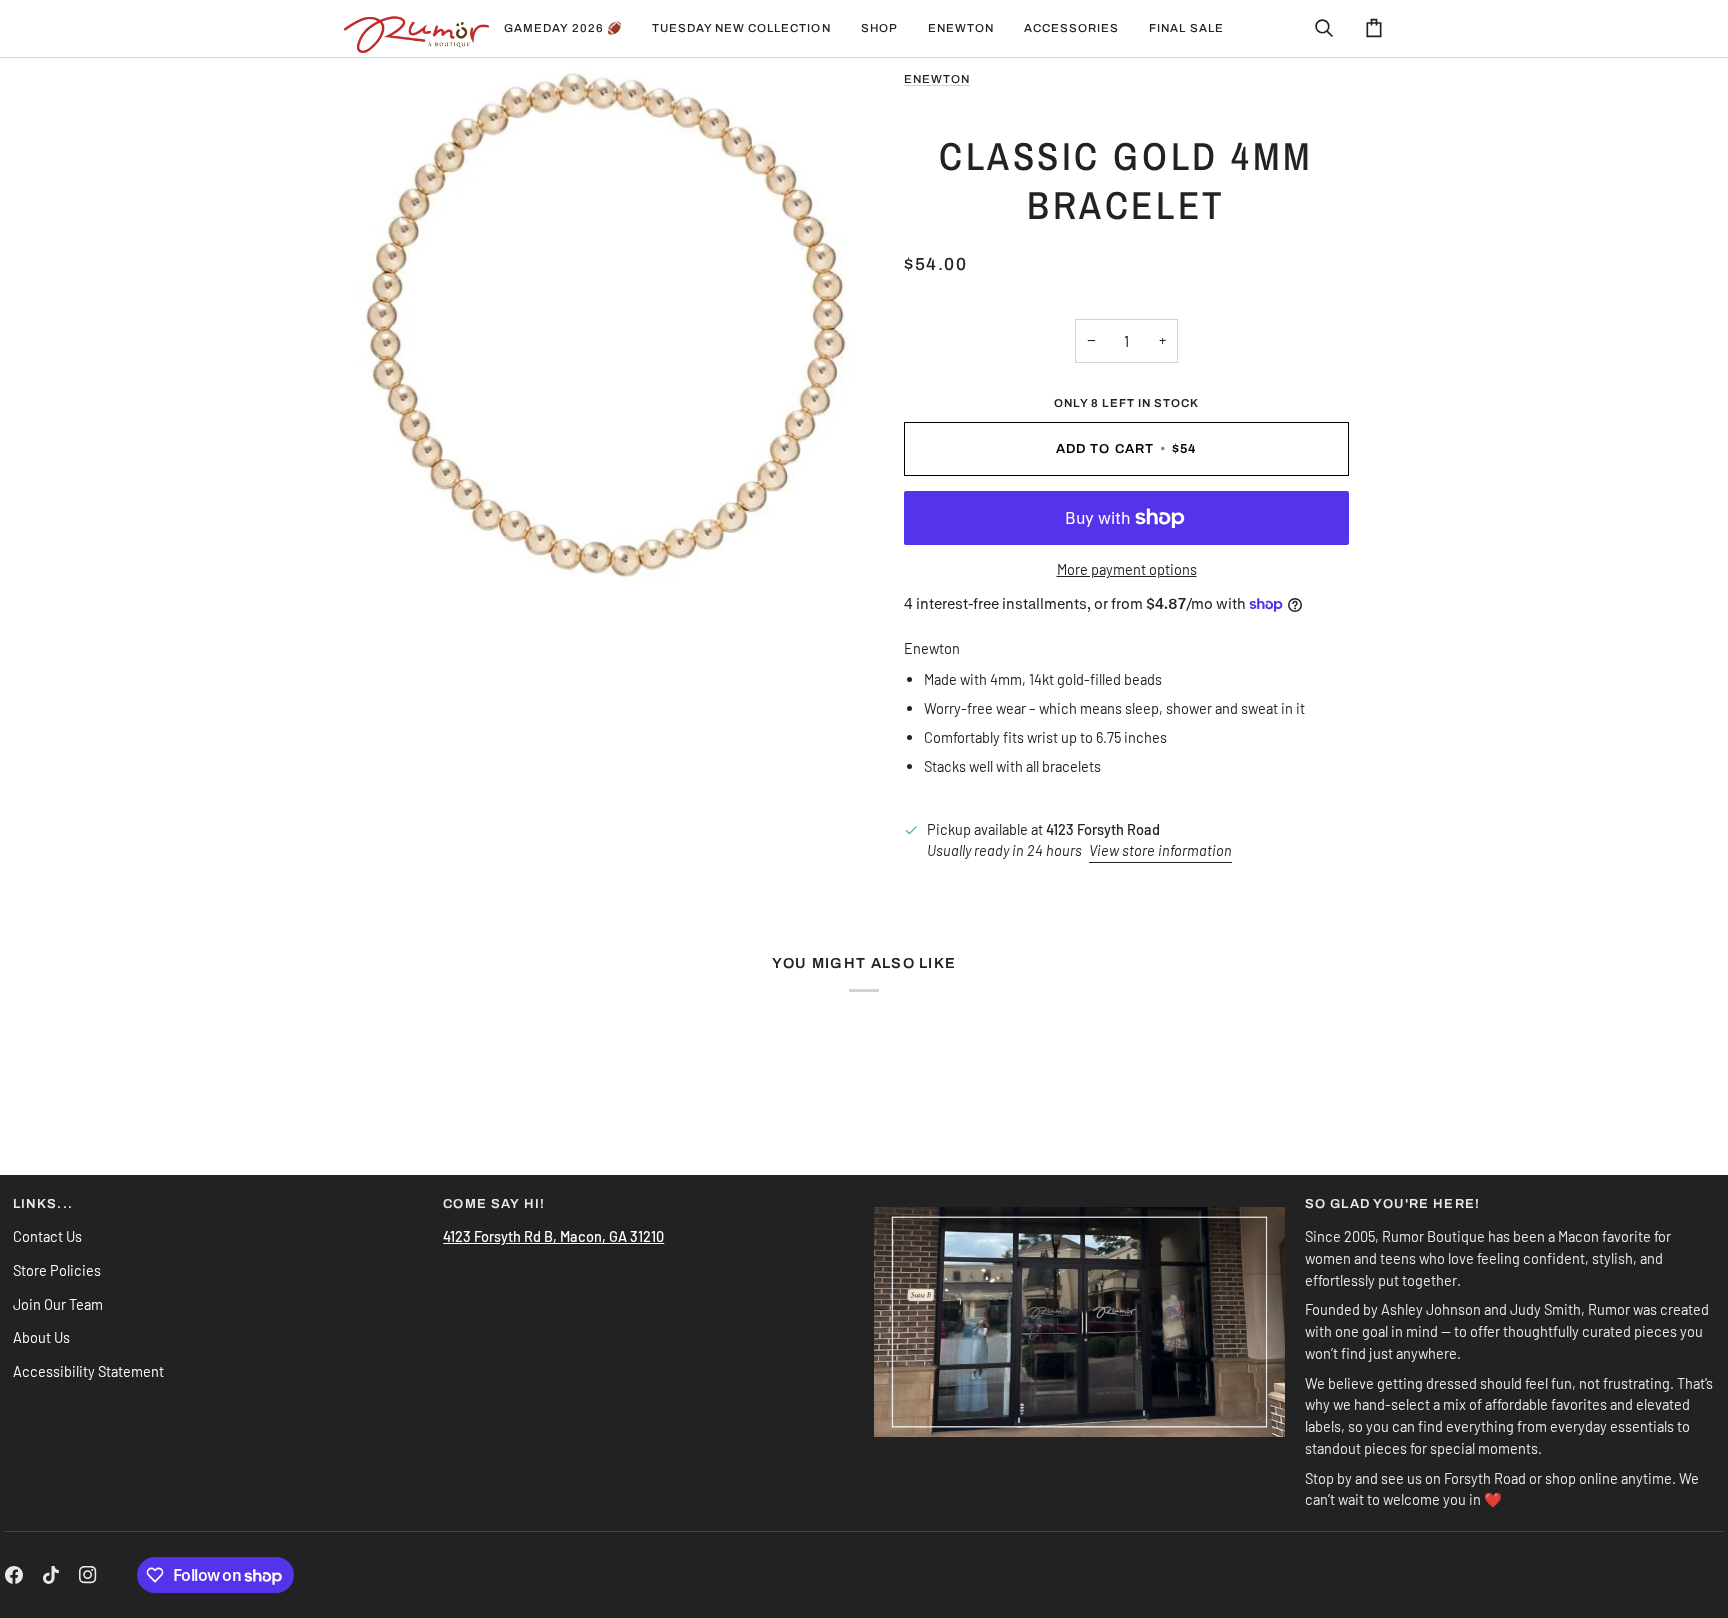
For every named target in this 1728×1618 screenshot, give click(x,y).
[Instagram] (88, 1575)
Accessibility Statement (88, 1371)
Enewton (937, 79)
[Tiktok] (51, 1575)
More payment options (1127, 569)
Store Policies (57, 1270)
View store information (1160, 850)
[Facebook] (14, 1575)
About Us (41, 1337)
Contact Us (47, 1236)
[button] (741, 28)
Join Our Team (58, 1304)
